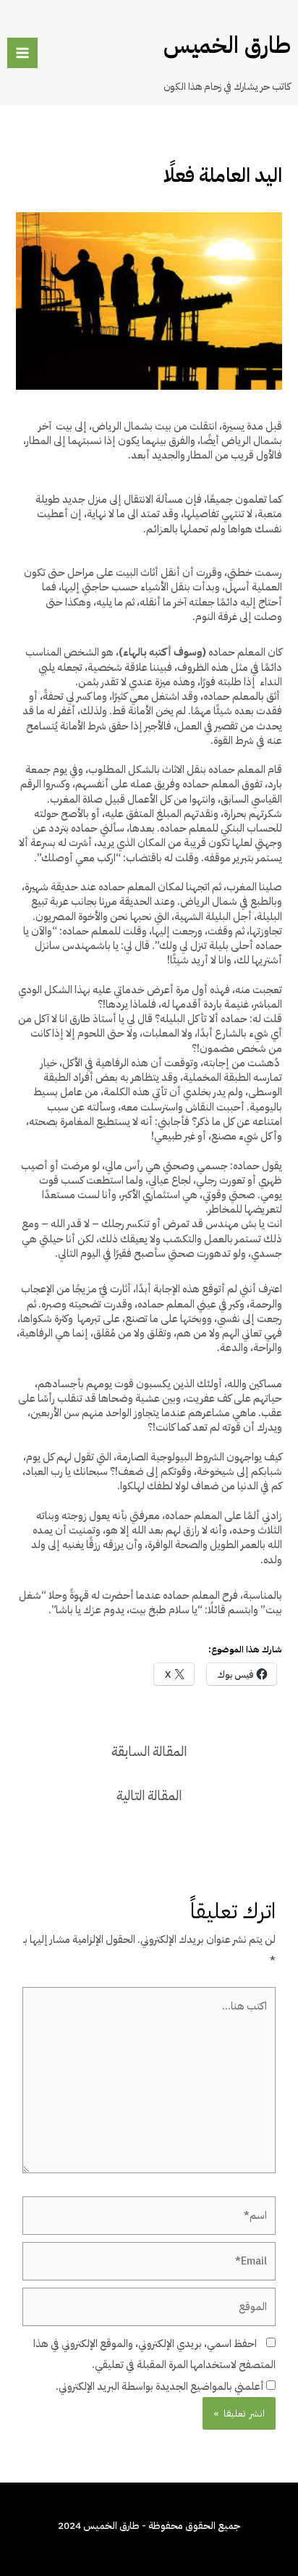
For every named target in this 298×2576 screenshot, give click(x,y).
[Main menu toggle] (22, 53)
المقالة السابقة (149, 1752)
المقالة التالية (149, 1796)
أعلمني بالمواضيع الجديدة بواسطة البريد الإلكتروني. (160, 2386)
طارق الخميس (227, 45)
